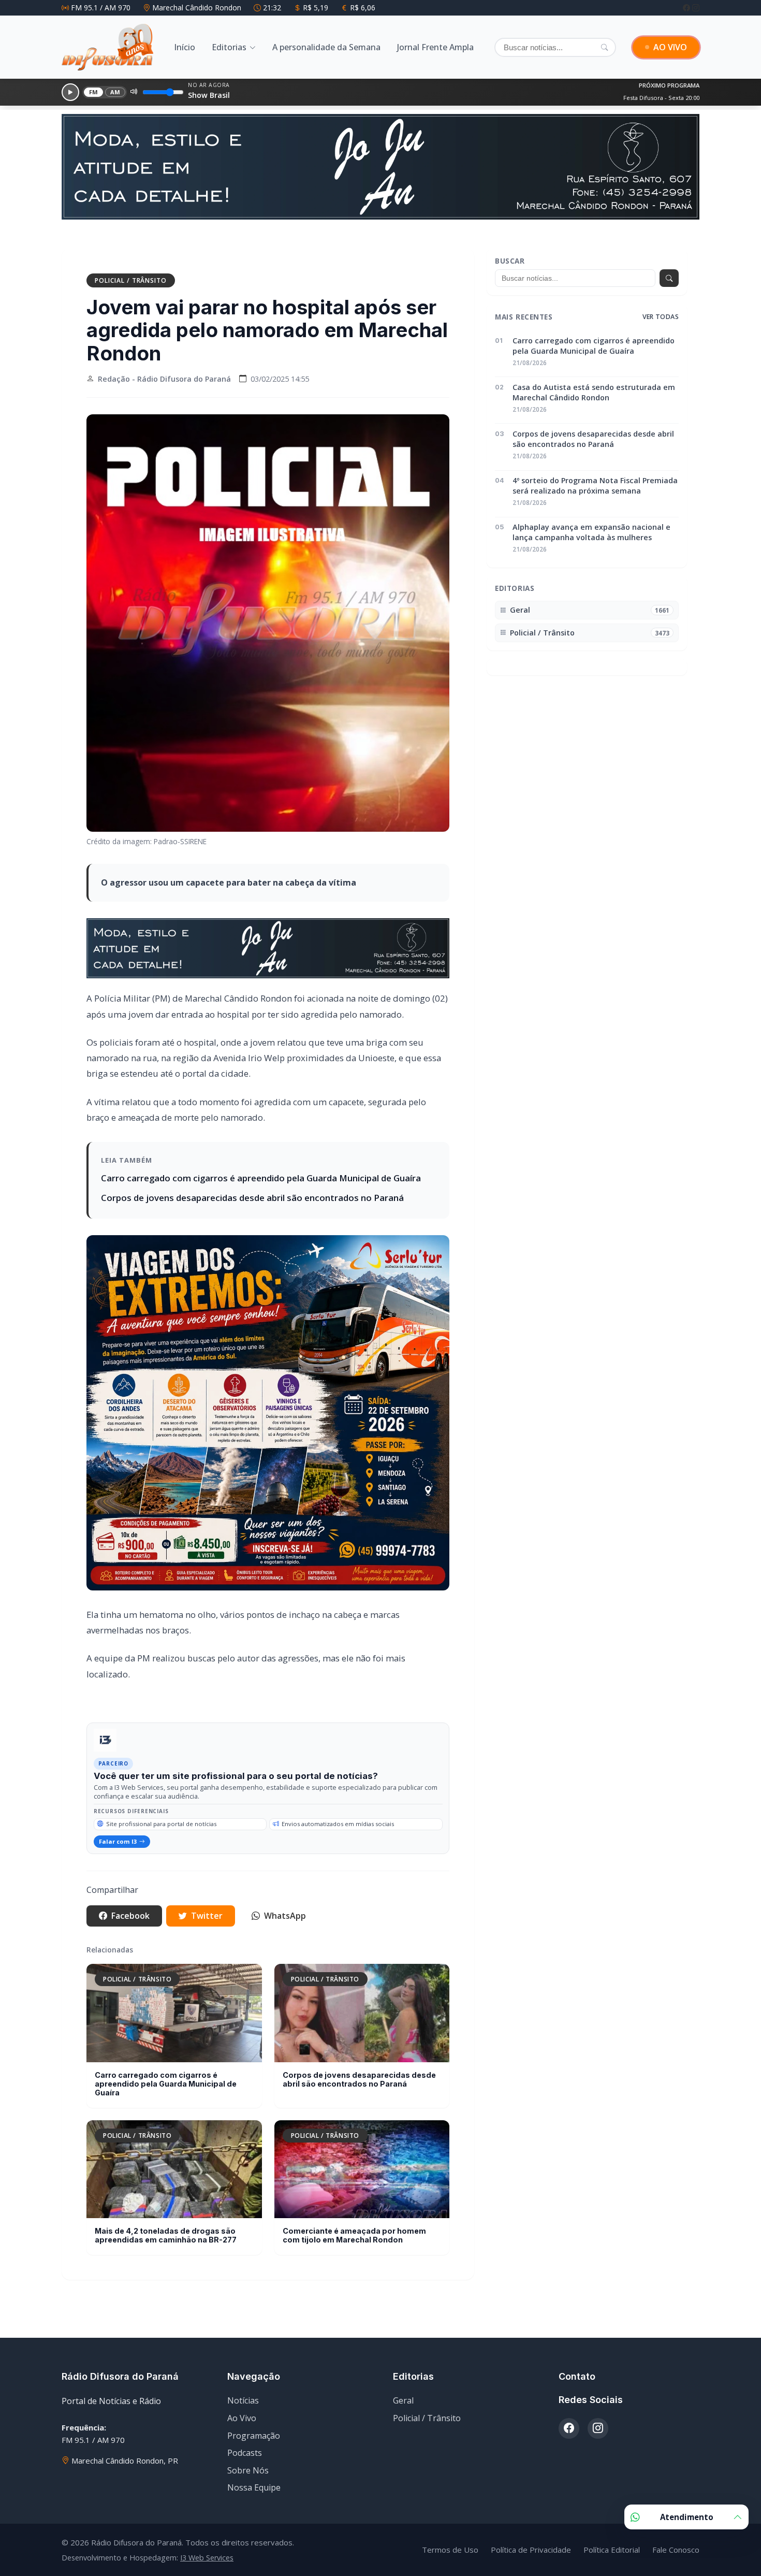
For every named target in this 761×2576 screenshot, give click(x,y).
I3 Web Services (207, 2530)
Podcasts (245, 2425)
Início (185, 47)
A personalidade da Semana (326, 47)
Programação (254, 2408)
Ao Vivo (242, 2390)
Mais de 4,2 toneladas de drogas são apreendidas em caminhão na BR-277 (166, 2207)
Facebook (130, 1888)
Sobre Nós (248, 2442)
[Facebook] (687, 8)
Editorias (229, 47)
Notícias (243, 2373)
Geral (403, 2373)
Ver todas (661, 289)
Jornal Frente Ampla (435, 47)
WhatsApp (285, 1888)
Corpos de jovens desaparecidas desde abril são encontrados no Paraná (252, 1170)
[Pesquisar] (604, 47)
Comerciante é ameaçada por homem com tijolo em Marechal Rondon (354, 2207)
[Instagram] (696, 8)
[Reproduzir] (70, 92)
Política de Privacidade (531, 2522)
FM (94, 92)
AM (115, 92)
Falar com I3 (118, 1813)
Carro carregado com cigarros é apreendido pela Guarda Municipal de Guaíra (261, 1150)
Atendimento (687, 2517)
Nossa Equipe (254, 2459)
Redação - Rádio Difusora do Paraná (164, 351)
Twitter (207, 1888)
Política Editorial (612, 2522)
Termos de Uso (450, 2522)
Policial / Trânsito (131, 252)
